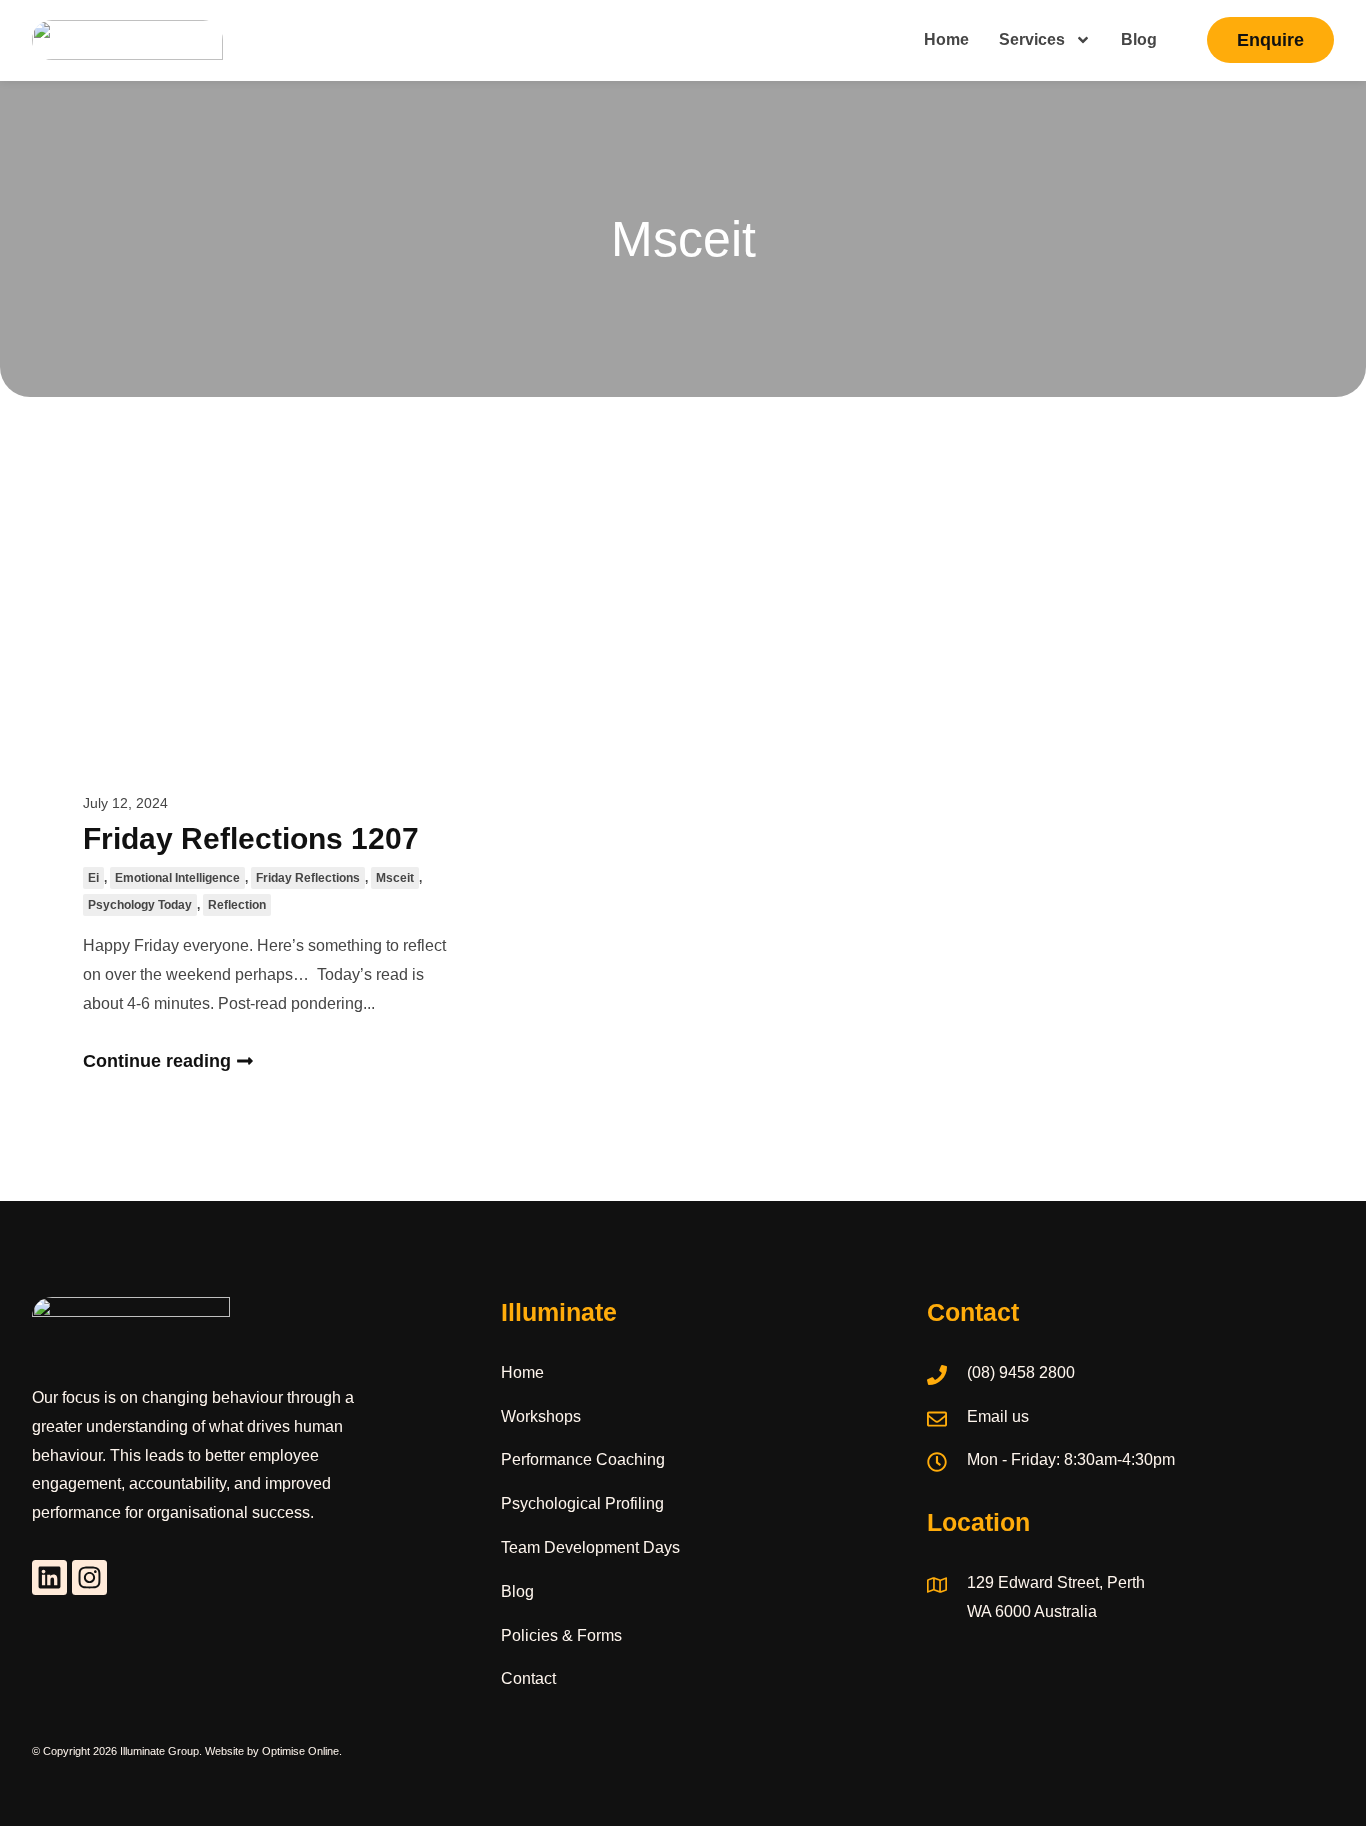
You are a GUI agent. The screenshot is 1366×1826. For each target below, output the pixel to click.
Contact (528, 1678)
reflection (237, 905)
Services (1032, 39)
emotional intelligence (177, 878)
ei (93, 878)
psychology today (140, 905)
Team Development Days (590, 1547)
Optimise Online (300, 1751)
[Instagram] (89, 1577)
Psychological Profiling (582, 1503)
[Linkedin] (49, 1577)
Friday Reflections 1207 (251, 838)
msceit (395, 878)
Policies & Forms (561, 1635)
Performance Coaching (583, 1459)
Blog (1139, 39)
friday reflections (308, 878)
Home (946, 39)
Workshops (541, 1416)
